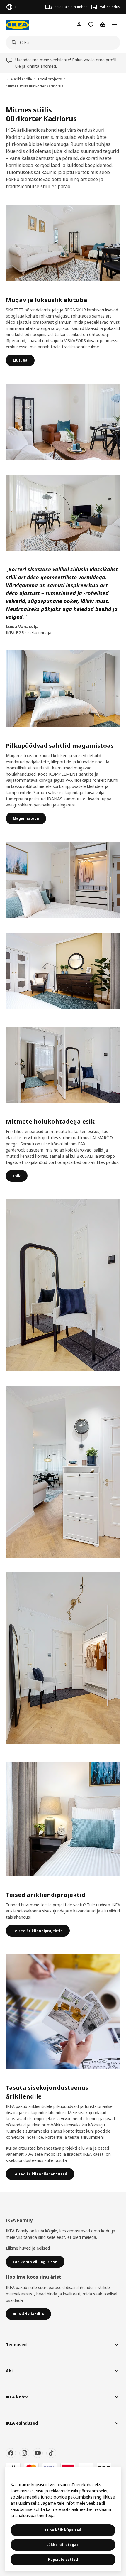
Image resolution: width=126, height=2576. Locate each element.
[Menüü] (114, 25)
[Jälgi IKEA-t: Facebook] (11, 2453)
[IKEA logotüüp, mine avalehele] (18, 25)
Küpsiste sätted (63, 2559)
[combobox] (61, 43)
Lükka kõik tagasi (63, 2545)
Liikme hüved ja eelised (28, 2248)
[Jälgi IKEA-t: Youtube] (38, 2453)
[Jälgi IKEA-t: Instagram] (24, 2453)
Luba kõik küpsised (63, 2530)
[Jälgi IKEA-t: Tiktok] (51, 2453)
